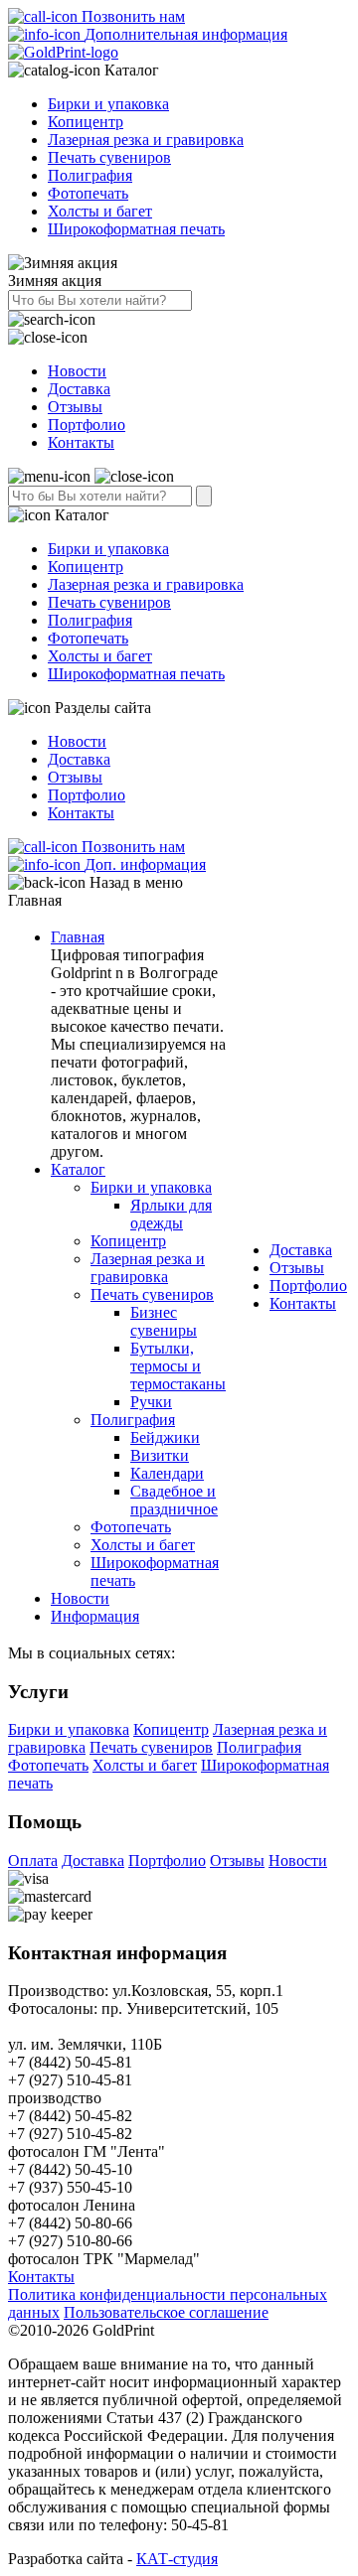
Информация (95, 1616)
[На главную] (63, 52)
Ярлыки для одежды (171, 1214)
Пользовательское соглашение (166, 2312)
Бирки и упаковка (108, 104)
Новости (77, 371)
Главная (78, 937)
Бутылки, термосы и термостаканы (178, 1366)
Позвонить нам (131, 16)
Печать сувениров (109, 157)
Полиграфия (90, 175)
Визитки (160, 1455)
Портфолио (87, 425)
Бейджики (165, 1437)
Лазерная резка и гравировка (146, 140)
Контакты (81, 442)
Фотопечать (88, 193)
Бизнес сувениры (164, 1321)
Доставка (79, 389)
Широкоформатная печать (136, 229)
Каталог (78, 1169)
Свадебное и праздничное (174, 1500)
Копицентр (86, 122)
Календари (167, 1473)
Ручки (151, 1402)
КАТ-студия (177, 2559)
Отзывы (75, 407)
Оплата (33, 1860)
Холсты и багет (100, 211)
